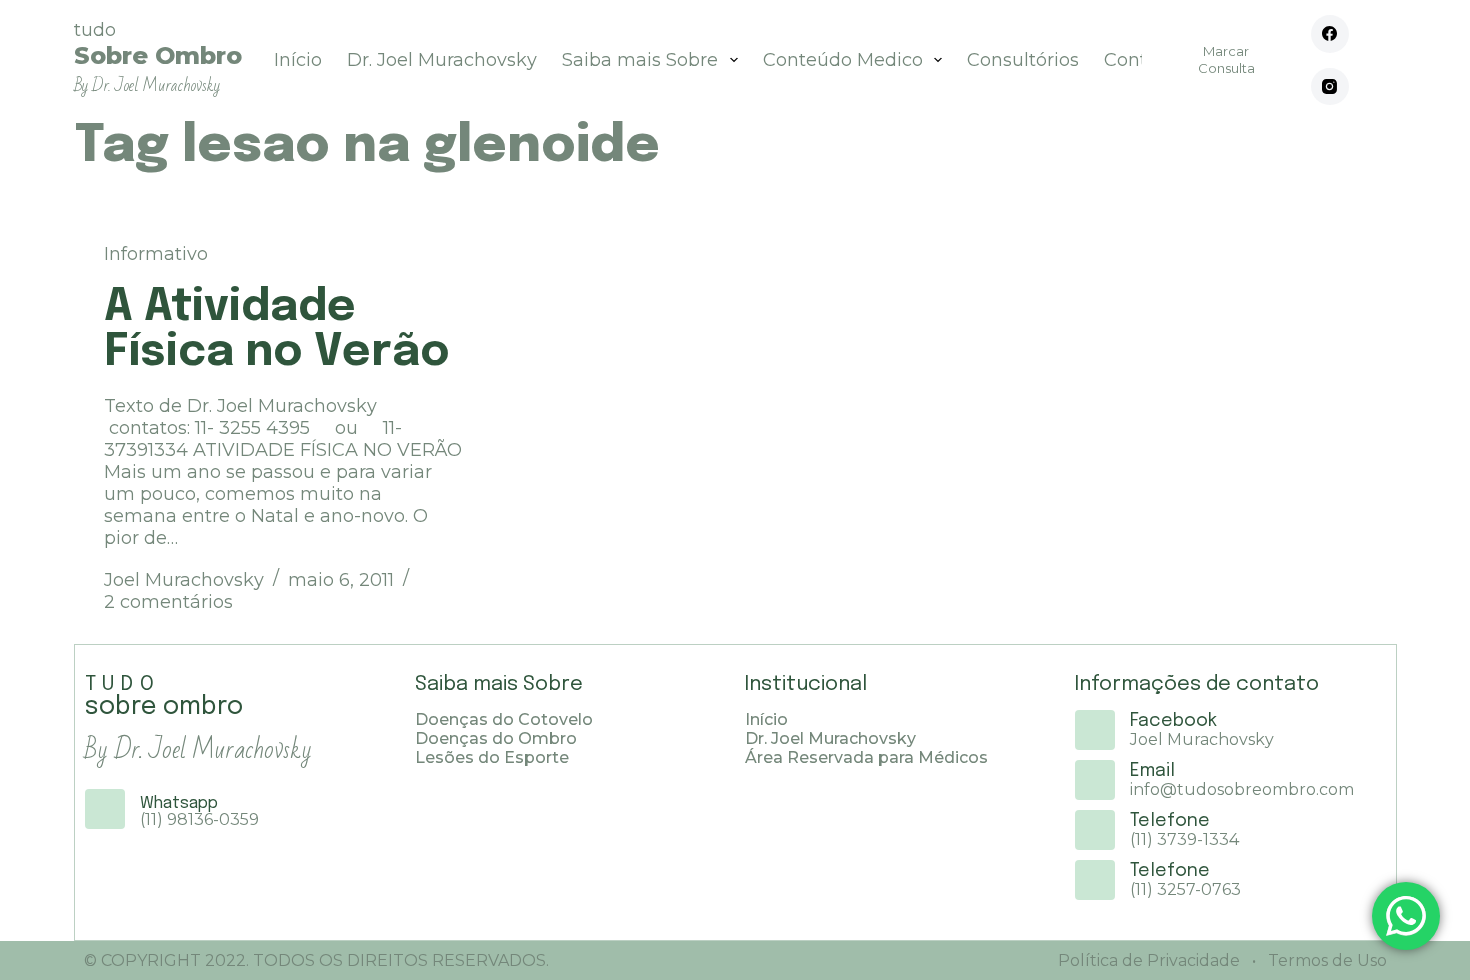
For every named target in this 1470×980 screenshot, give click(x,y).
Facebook (1173, 721)
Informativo (156, 254)
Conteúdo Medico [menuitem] (843, 60)
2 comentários (168, 602)
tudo (158, 57)
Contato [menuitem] (1140, 60)
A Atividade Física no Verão (277, 330)
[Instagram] (1330, 87)
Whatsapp (179, 803)
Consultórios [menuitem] (1023, 60)
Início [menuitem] (298, 60)
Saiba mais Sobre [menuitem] (640, 60)
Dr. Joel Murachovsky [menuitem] (442, 60)
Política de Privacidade (1149, 960)
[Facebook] (1330, 34)
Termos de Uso (1325, 960)
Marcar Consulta (1226, 59)
